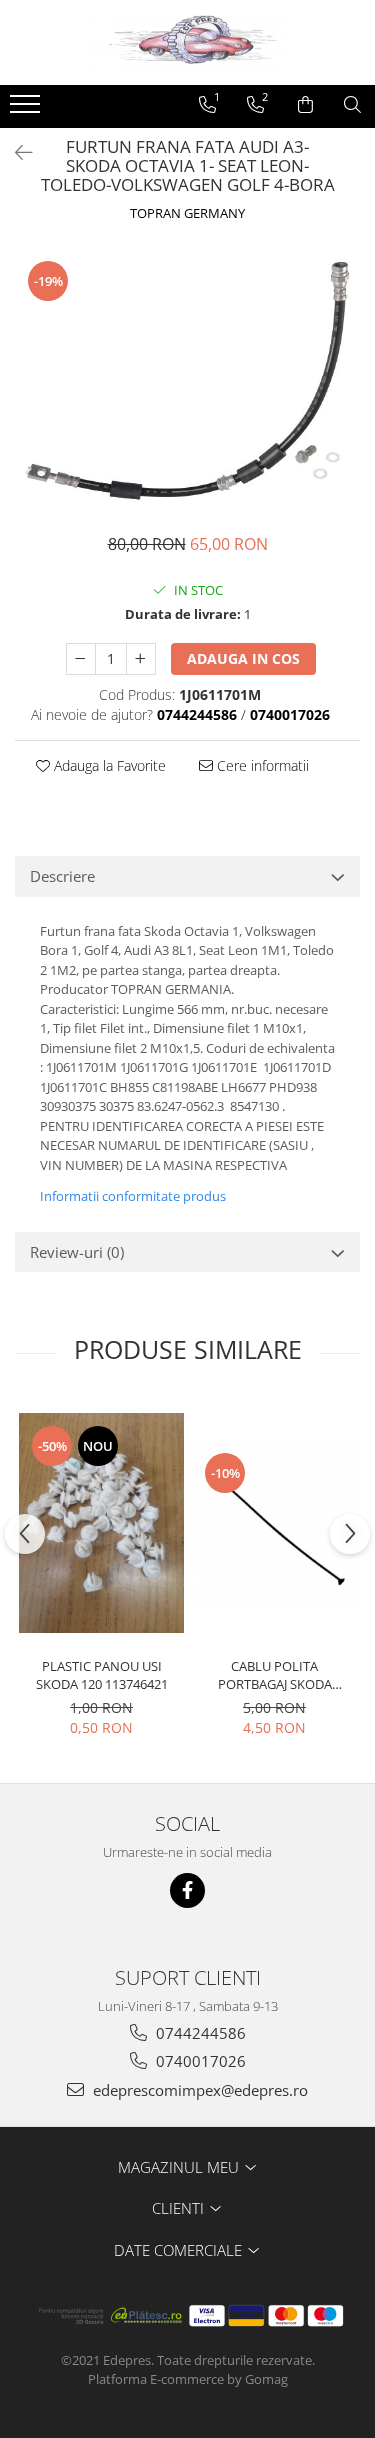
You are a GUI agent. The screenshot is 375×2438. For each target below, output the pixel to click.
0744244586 (199, 2033)
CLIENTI (180, 2208)
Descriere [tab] (62, 876)
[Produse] (27, 110)
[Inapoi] (15, 152)
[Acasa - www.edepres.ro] (188, 42)
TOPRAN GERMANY (187, 213)
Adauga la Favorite (108, 765)
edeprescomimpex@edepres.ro (198, 2090)
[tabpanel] (187, 380)
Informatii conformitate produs (133, 1196)
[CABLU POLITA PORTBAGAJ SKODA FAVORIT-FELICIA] (274, 1522)
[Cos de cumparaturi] (305, 105)
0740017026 (199, 2061)
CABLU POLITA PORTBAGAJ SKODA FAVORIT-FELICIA (275, 1675)
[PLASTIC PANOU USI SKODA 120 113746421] (101, 1523)
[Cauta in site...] (352, 105)
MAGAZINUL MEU (180, 2167)
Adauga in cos (243, 658)
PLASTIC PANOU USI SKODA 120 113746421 (102, 1675)
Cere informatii (261, 765)
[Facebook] (187, 1890)
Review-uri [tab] (77, 1252)
